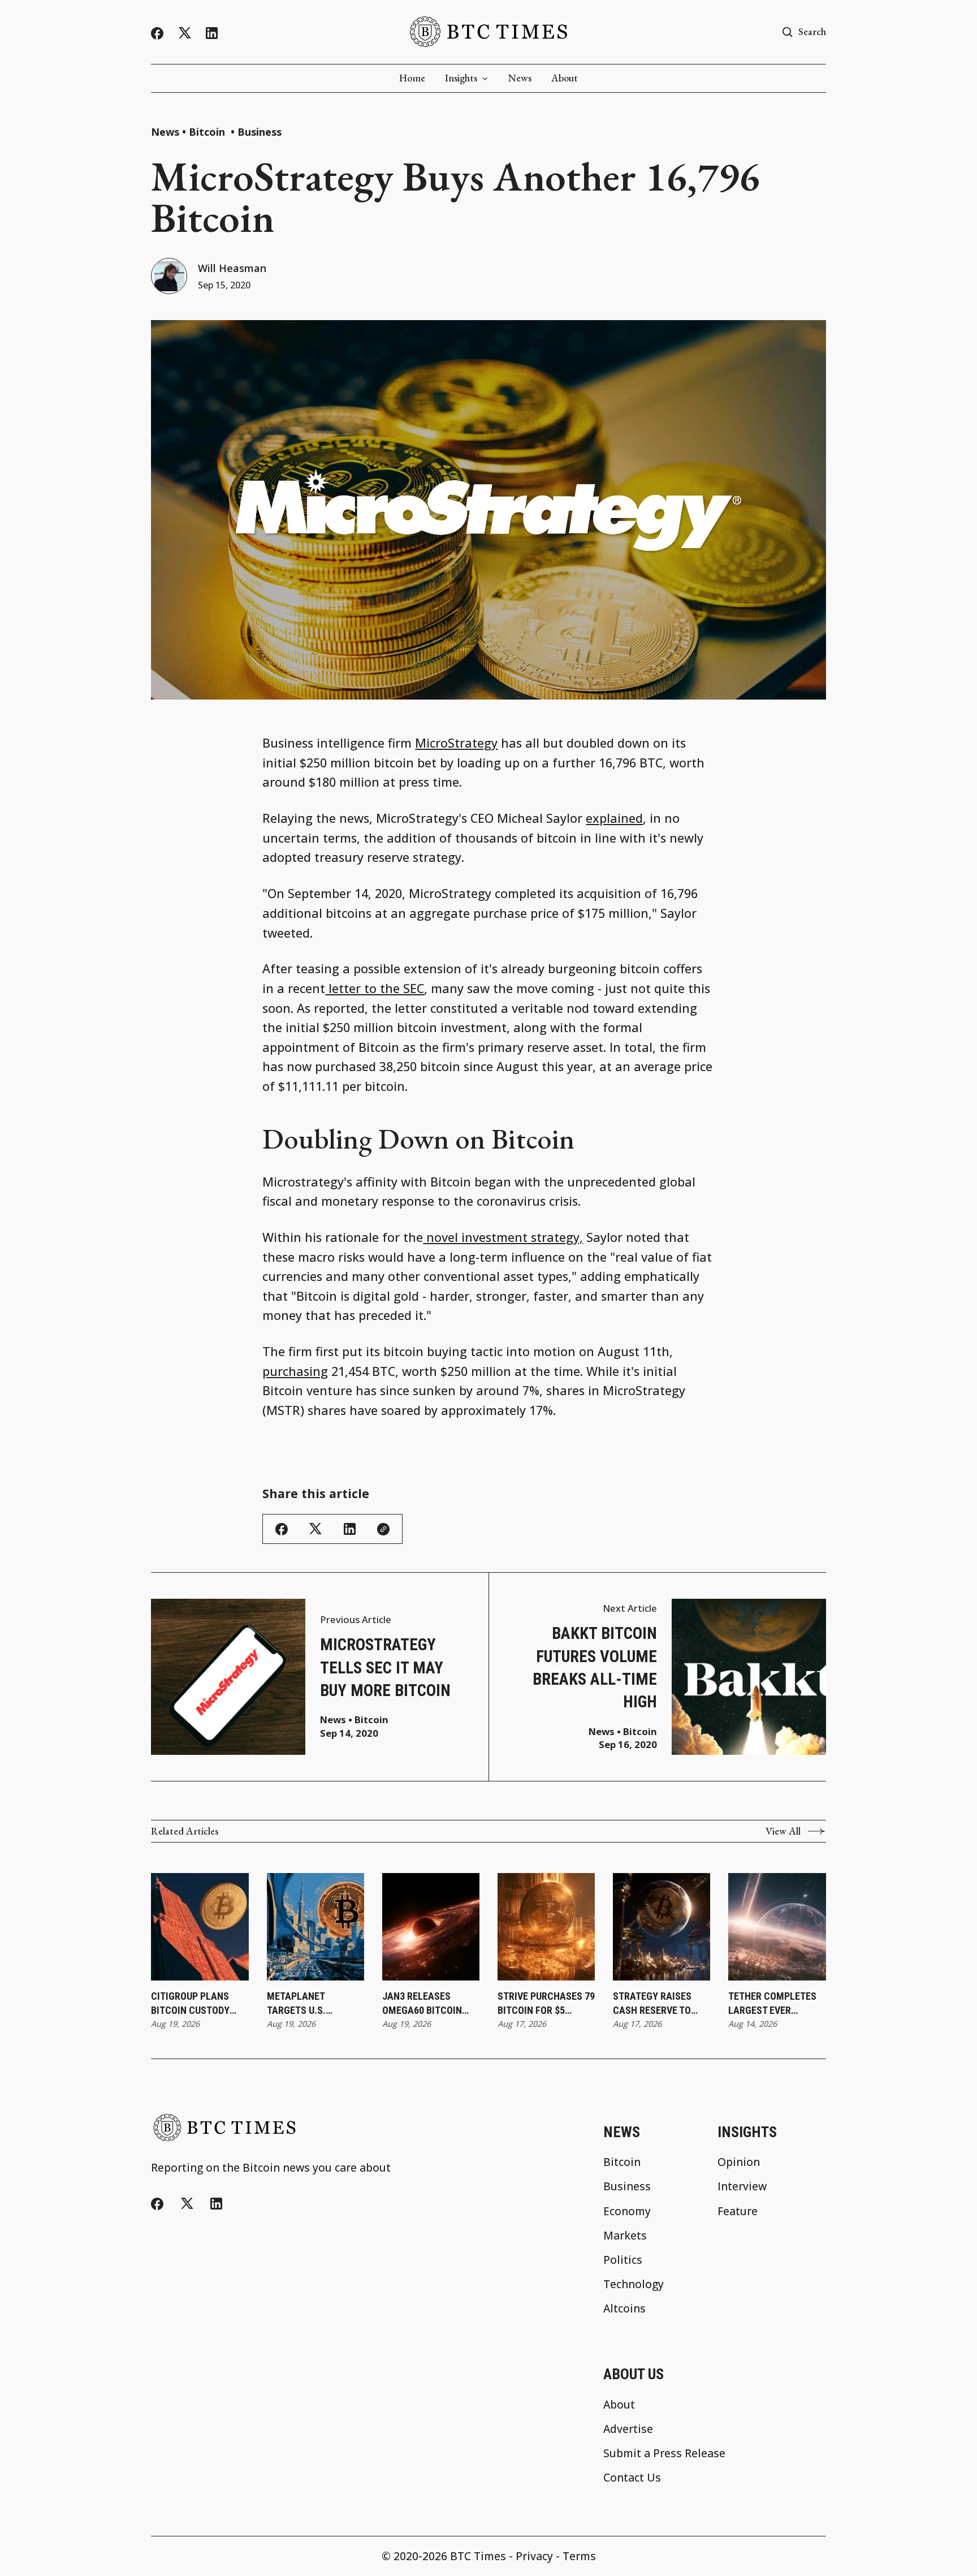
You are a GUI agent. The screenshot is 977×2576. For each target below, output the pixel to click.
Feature (738, 2211)
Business (260, 132)
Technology (634, 2284)
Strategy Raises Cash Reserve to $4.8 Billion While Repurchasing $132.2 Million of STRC (654, 2004)
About (565, 78)
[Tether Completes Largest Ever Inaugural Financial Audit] (777, 1927)
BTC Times (478, 2556)
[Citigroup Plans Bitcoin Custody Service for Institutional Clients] (200, 1927)
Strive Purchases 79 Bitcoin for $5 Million (546, 2004)
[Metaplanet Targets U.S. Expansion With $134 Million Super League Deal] (316, 1927)
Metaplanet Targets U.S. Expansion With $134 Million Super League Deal (315, 2004)
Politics (623, 2260)
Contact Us (632, 2477)
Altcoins (624, 2308)
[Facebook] (157, 33)
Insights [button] (461, 78)
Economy (627, 2211)
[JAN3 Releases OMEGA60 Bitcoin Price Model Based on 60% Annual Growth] (431, 1927)
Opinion (739, 2162)
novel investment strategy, (503, 1237)
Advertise (628, 2429)
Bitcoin (208, 132)
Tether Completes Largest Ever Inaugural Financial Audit (772, 2004)
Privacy (534, 2556)
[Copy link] (383, 1529)
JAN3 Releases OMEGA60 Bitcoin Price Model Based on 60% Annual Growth (426, 2004)
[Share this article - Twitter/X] (315, 1529)
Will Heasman (232, 268)
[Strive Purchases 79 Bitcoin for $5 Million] (546, 1927)
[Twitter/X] (185, 33)
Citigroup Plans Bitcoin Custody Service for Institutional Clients (190, 2004)
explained (614, 818)
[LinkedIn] (212, 33)
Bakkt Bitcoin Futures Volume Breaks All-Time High (595, 1667)
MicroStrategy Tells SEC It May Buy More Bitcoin (385, 1667)
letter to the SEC (375, 988)
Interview (742, 2186)
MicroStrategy (456, 743)
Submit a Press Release (664, 2453)
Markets (625, 2235)
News (520, 78)
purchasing (295, 1371)
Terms (579, 2556)
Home (412, 78)
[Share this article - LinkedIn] (350, 1529)
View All (783, 1831)
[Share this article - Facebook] (282, 1529)
